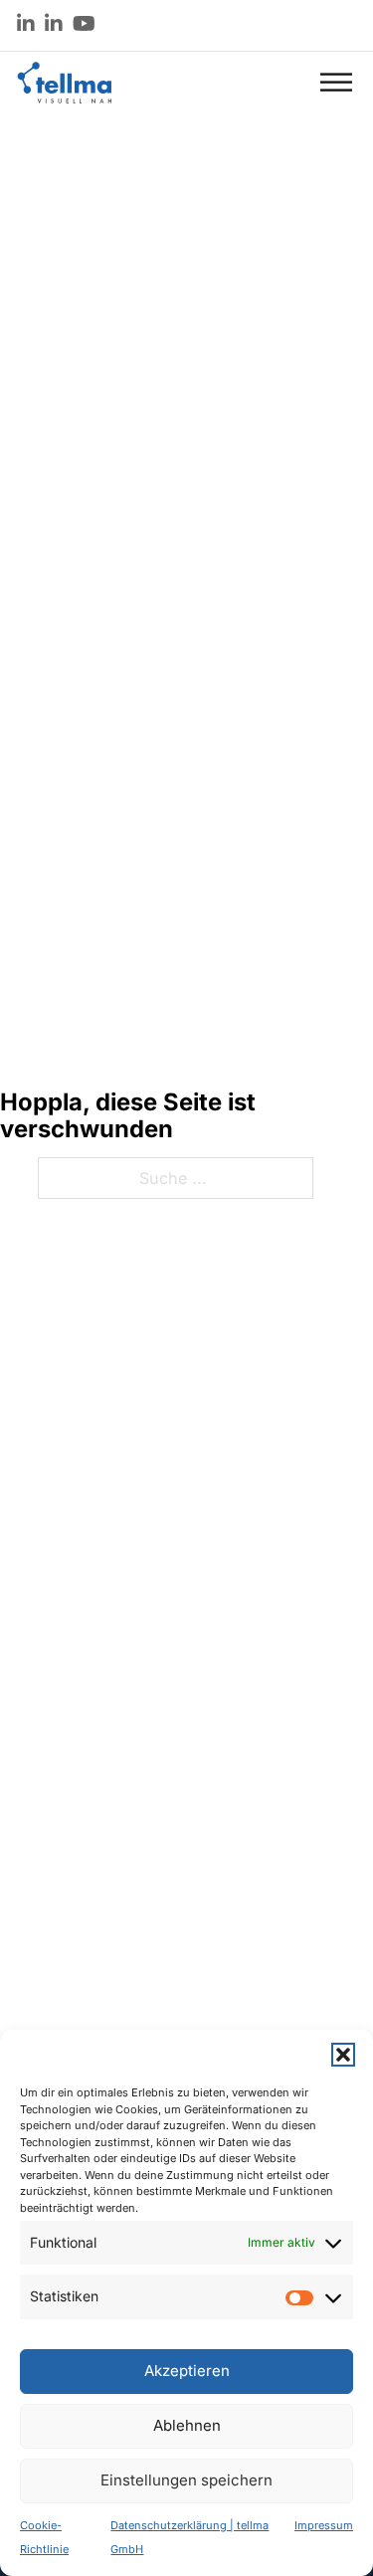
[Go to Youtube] (84, 25)
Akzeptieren (187, 2371)
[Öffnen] (336, 82)
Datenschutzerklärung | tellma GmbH (189, 2537)
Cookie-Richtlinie (44, 2537)
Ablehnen (187, 2425)
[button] (343, 2055)
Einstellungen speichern (186, 2480)
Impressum (324, 2525)
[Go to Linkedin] (26, 25)
